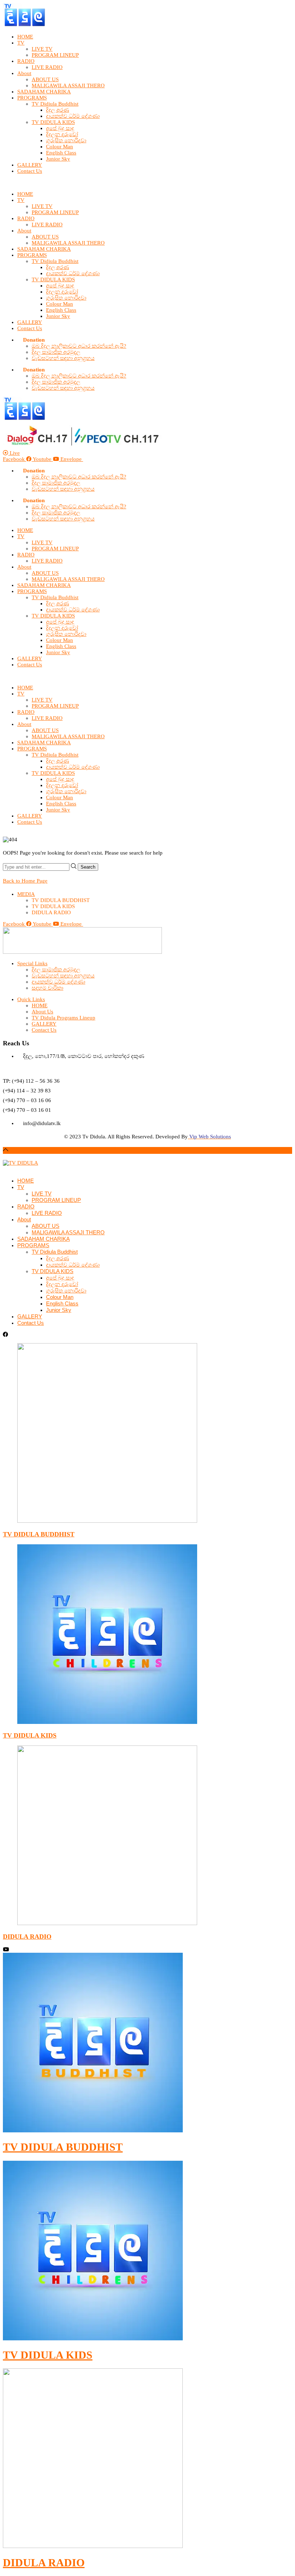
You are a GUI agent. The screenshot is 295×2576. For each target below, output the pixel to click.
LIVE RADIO (47, 67)
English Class (61, 153)
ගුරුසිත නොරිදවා (66, 140)
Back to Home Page (25, 881)
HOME (25, 37)
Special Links (32, 963)
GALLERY (30, 165)
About (24, 73)
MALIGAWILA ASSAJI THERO (68, 85)
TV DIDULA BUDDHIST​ (63, 2147)
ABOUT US (45, 79)
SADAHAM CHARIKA (44, 92)
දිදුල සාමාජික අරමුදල (56, 352)
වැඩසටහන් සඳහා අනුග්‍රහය (63, 358)
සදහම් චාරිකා (47, 988)
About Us (42, 1012)
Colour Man (60, 147)
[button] (147, 183)
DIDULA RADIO (27, 1937)
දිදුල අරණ (58, 110)
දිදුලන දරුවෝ (62, 134)
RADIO (26, 61)
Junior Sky (58, 159)
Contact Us (30, 171)
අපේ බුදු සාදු (60, 128)
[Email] (5, 1169)
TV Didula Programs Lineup (63, 1018)
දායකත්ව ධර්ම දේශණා (73, 116)
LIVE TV (42, 49)
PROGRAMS (32, 98)
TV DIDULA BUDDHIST (39, 1534)
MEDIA (26, 894)
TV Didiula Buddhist (55, 104)
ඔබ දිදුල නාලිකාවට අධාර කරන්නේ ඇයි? (79, 346)
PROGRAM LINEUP (55, 55)
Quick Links (31, 999)
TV (21, 43)
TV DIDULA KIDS (53, 122)
